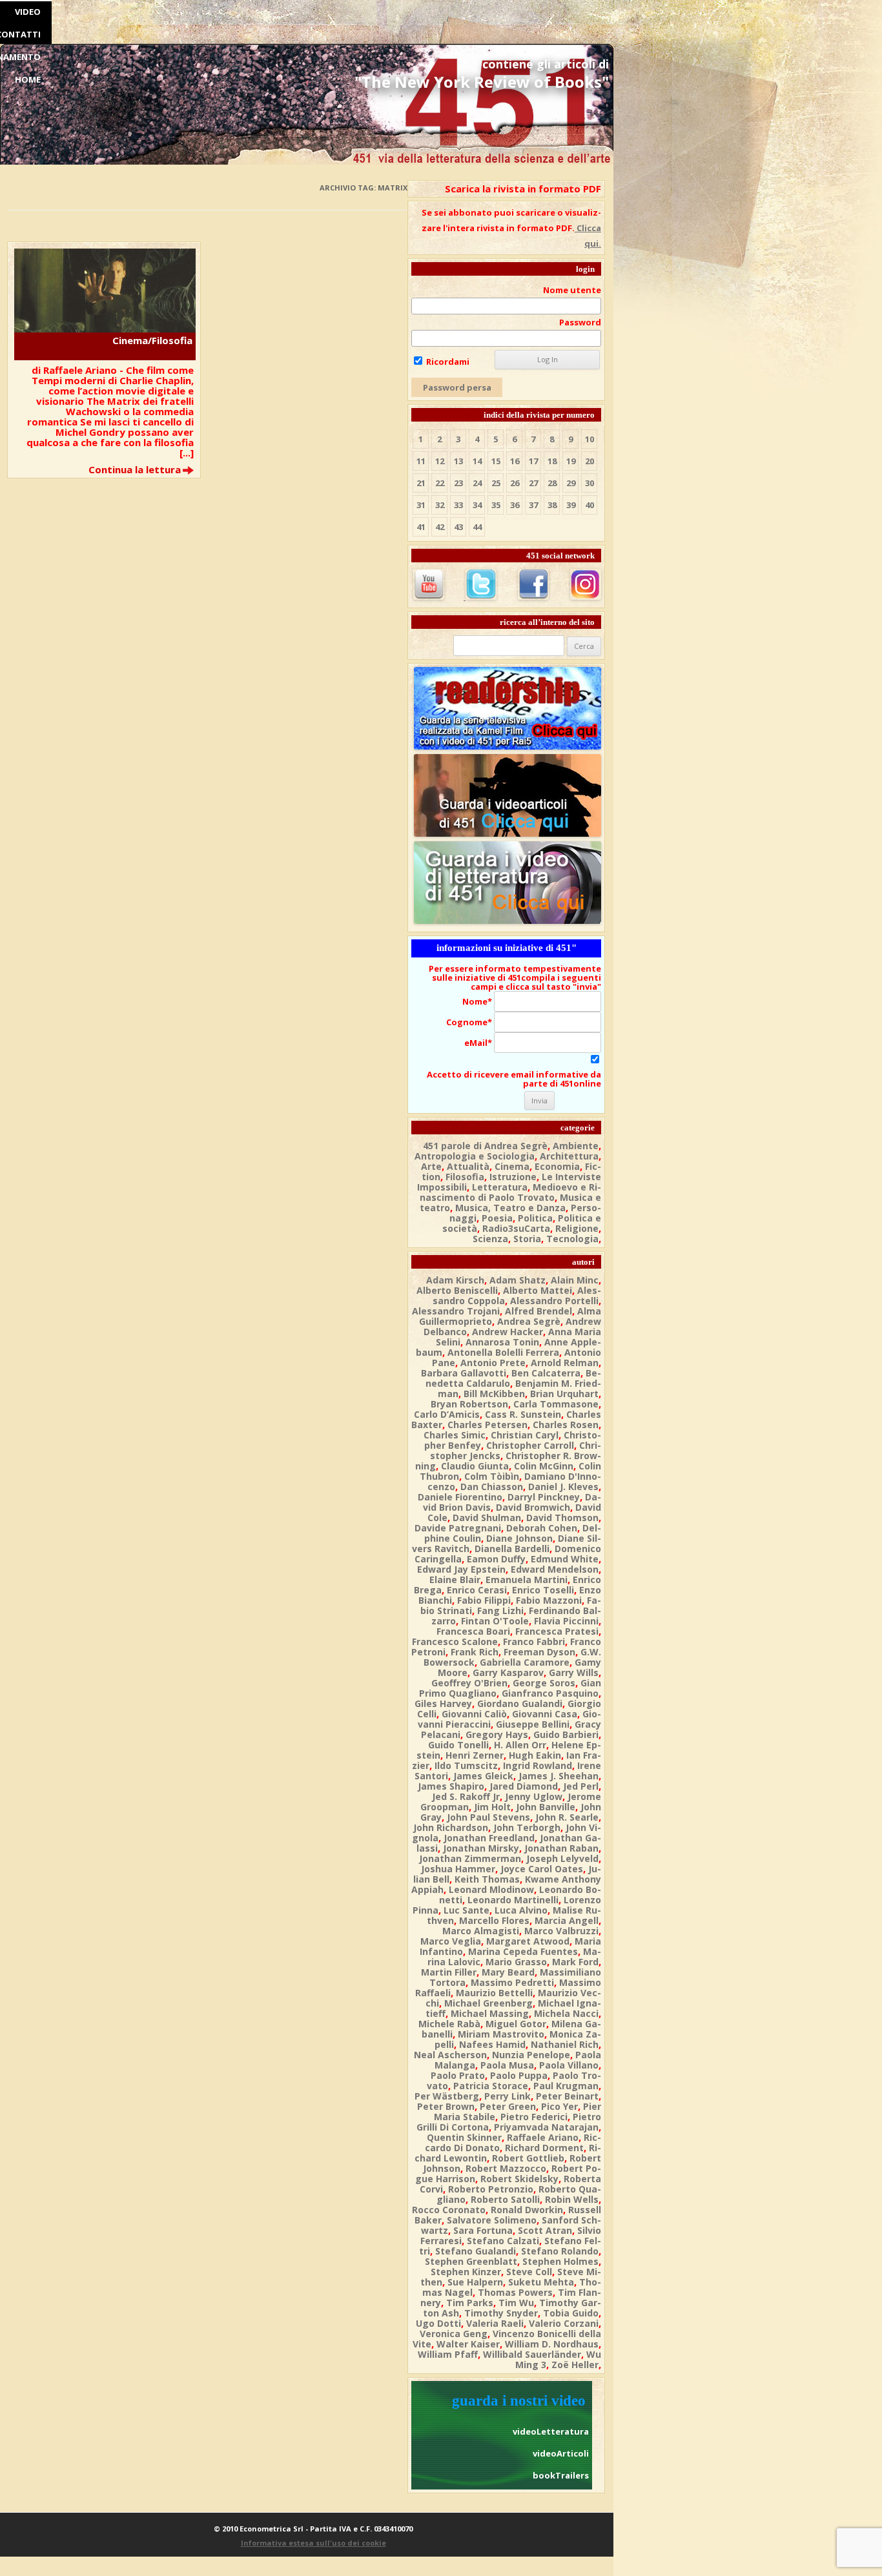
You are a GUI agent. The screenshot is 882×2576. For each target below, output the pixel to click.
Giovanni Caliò (474, 1714)
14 (477, 461)
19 (571, 461)
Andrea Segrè (529, 1321)
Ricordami (447, 362)
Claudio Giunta (475, 1466)
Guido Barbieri (566, 1734)
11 (421, 461)
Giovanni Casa (545, 1714)
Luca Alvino (521, 1910)
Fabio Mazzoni (549, 1600)
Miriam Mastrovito (501, 2034)
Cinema (512, 1166)
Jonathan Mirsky (481, 1848)
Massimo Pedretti (512, 1982)
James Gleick (483, 1776)
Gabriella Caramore (525, 1662)
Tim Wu (516, 2303)
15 (496, 461)
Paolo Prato (458, 2075)
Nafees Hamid (492, 2044)
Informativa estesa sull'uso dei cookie (313, 2543)
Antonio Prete (493, 1363)
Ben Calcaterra (546, 1373)
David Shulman (487, 1518)
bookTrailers (561, 2475)
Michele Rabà (449, 2024)
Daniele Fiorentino (460, 1497)
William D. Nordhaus (552, 2344)
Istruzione (513, 1177)
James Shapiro (451, 1786)
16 (515, 461)
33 (458, 505)
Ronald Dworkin (527, 2210)
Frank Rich (475, 1652)
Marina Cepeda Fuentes (523, 1951)
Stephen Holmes (560, 2261)
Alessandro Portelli (554, 1301)
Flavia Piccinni (566, 1621)
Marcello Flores (494, 1920)
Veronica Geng (454, 2334)
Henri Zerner (475, 1755)
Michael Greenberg (488, 2003)
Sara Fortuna (483, 2230)
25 (496, 483)
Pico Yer (559, 2106)
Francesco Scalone (455, 1641)
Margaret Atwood (528, 1941)
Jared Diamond (524, 1786)
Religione (577, 1228)
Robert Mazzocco (506, 2168)
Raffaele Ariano (543, 2137)
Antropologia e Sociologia (475, 1156)
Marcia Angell (567, 1920)
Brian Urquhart (564, 1394)
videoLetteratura (551, 2431)
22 (440, 483)
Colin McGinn (544, 1466)
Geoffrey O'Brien (469, 1683)
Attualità (468, 1166)
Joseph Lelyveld (562, 1858)
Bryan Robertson (469, 1404)
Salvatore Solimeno (492, 2220)
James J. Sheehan (559, 1776)
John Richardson (451, 1827)
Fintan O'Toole (495, 1621)
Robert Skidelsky (519, 2179)
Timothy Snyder (501, 2313)
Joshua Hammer (458, 1869)
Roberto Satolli (505, 2199)
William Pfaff (448, 2354)
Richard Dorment (544, 2148)
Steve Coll (529, 2272)
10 (590, 439)
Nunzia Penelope (531, 2055)
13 (458, 461)
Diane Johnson (519, 1538)
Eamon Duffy (496, 1559)
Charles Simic (455, 1435)
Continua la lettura (135, 469)
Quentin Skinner (464, 2137)
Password (580, 322)
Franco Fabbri (534, 1641)
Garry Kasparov (508, 1672)
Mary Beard (508, 1972)
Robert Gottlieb (528, 2158)
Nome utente (572, 290)
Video (28, 12)
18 (552, 461)
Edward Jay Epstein (461, 1569)
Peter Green (508, 2106)
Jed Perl (581, 1786)
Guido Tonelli (458, 1745)
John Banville (546, 1807)
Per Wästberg (447, 2096)
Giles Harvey (443, 1703)
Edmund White (565, 1559)
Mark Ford (575, 1962)
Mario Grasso (516, 1962)
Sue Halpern (475, 2282)
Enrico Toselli (543, 1590)
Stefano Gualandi (476, 2251)
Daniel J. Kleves (563, 1487)
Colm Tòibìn (492, 1476)
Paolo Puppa (519, 2075)
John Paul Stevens (488, 1817)
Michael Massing (490, 2013)
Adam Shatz (518, 1280)
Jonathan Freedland (489, 1838)
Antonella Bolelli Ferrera (503, 1352)
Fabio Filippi (484, 1600)
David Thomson (562, 1518)
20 (590, 461)
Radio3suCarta (516, 1228)
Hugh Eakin (535, 1755)
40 (590, 505)
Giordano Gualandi (520, 1703)
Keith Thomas (487, 1879)
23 (458, 483)
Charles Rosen (566, 1425)
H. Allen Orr (520, 1745)
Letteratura (500, 1187)
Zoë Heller (575, 2365)
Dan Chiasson (492, 1487)
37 (533, 505)
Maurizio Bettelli (494, 1993)
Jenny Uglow (534, 1796)
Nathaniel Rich (565, 2044)
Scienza (490, 1239)
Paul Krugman (566, 2086)
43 (458, 527)
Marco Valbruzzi (561, 1931)
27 (533, 483)
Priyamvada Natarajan (546, 2127)
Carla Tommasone (556, 1404)
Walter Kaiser (468, 2344)
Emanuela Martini (527, 1579)
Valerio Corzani (564, 2323)
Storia (527, 1239)
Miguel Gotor (516, 2024)
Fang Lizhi (500, 1610)
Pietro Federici (534, 2117)
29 (571, 483)
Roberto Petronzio (491, 2189)
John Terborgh (527, 1827)
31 (421, 505)
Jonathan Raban (561, 1848)
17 (533, 461)
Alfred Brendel (538, 1311)
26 (515, 483)
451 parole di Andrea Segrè (485, 1146)
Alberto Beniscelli (457, 1290)
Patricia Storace (491, 2086)
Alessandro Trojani (456, 1311)
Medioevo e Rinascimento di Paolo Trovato (510, 1192)
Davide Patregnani (458, 1528)
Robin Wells (572, 2199)
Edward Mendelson (555, 1569)
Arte (431, 1166)
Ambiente (576, 1146)
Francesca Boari (473, 1631)
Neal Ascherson (450, 2055)
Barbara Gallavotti (464, 1373)
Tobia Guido (571, 2313)
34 (477, 505)
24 (477, 483)
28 (552, 483)
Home (28, 79)
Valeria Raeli (495, 2323)
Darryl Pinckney (544, 1497)
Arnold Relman (565, 1363)
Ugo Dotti (438, 2323)
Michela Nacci (566, 2013)
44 (477, 527)
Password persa (457, 387)
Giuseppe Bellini (533, 1724)
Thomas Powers (515, 2292)
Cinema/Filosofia (152, 340)
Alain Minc (575, 1280)
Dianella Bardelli (512, 1549)
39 (571, 505)
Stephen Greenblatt (471, 2261)
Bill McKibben (494, 1394)
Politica (535, 1218)
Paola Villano (569, 2065)
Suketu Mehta (541, 2282)
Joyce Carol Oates (542, 1869)
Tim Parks (470, 2303)
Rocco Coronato (449, 2210)
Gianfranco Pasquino (550, 1693)
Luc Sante (467, 1910)
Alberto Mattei (538, 1290)
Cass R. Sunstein (523, 1414)
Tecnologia (572, 1239)
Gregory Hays (497, 1734)
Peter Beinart (567, 2096)
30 (590, 483)
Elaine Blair (455, 1579)
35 (496, 505)
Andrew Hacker (508, 1332)
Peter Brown (446, 2106)
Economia (557, 1166)
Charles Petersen (487, 1425)
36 (515, 505)
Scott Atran (545, 2230)
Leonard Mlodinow (491, 1889)
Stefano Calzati (503, 2241)
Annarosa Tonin (502, 1342)
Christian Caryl (525, 1435)
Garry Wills (574, 1672)
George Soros (544, 1683)
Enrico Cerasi (477, 1590)
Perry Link (508, 2096)
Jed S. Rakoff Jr (466, 1796)
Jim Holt (492, 1807)
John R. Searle (567, 1817)
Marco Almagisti (481, 1931)
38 (552, 505)
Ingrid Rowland (538, 1765)
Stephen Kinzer (466, 2272)
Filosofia (465, 1177)
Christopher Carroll (530, 1445)
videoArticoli (561, 2453)
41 (421, 527)
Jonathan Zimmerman (470, 1858)
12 (440, 461)
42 (440, 527)
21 (421, 483)
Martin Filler (449, 1972)
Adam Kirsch (455, 1280)
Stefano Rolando (560, 2251)
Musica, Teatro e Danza (510, 1208)
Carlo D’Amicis (447, 1414)
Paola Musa (507, 2065)
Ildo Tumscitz (466, 1765)
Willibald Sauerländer (532, 2354)
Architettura (569, 1156)
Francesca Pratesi (557, 1631)
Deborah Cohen (542, 1528)
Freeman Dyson (539, 1652)
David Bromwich (533, 1507)
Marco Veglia (451, 1941)
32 (440, 505)
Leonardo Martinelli (513, 1900)
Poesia (497, 1218)
